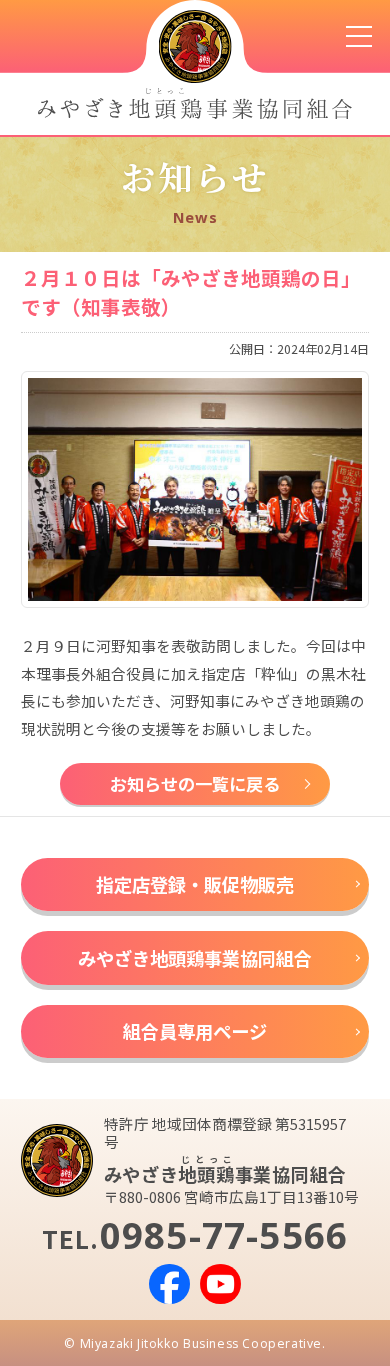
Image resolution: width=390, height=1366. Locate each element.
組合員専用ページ (195, 1031)
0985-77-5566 (224, 1235)
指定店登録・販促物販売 (195, 884)
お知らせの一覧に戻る (195, 783)
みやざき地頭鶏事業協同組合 (195, 958)
